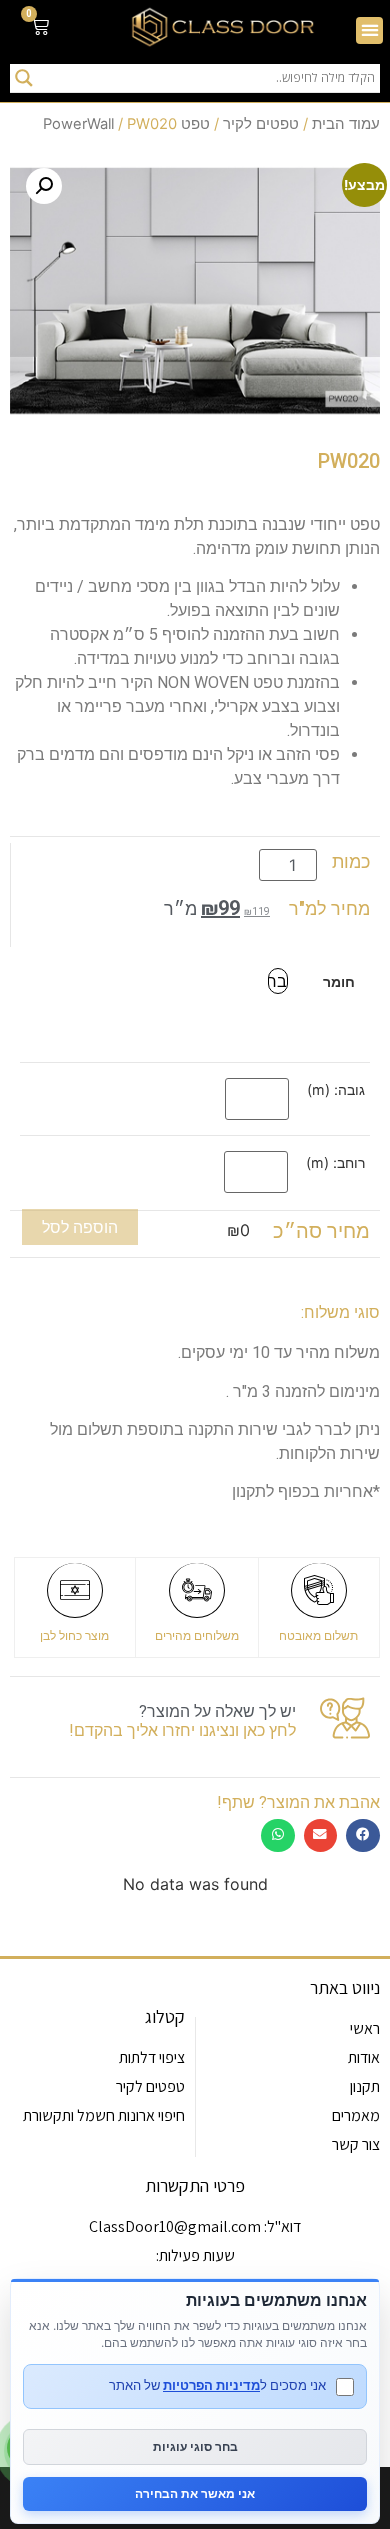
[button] (369, 30)
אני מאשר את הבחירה (195, 2493)
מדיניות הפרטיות (211, 2385)
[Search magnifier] (24, 78)
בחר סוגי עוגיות (195, 2446)
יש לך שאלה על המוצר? (217, 1711)
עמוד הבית (346, 124)
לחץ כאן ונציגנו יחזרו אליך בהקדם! (182, 1730)
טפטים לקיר (261, 124)
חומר (339, 982)
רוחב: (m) (335, 1163)
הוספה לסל (80, 1227)
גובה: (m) (336, 1090)
